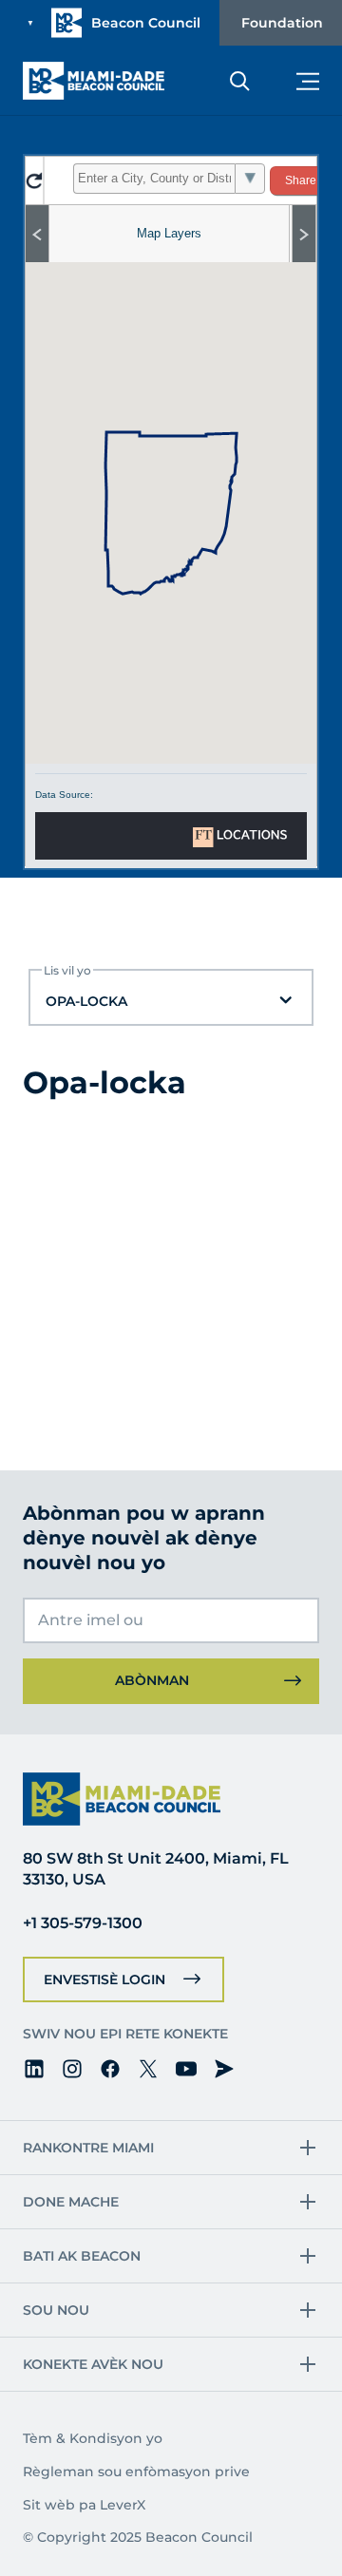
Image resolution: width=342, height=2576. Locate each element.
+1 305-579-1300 (83, 1923)
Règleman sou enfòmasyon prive (136, 2472)
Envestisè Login (104, 1979)
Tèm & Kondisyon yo (93, 2438)
